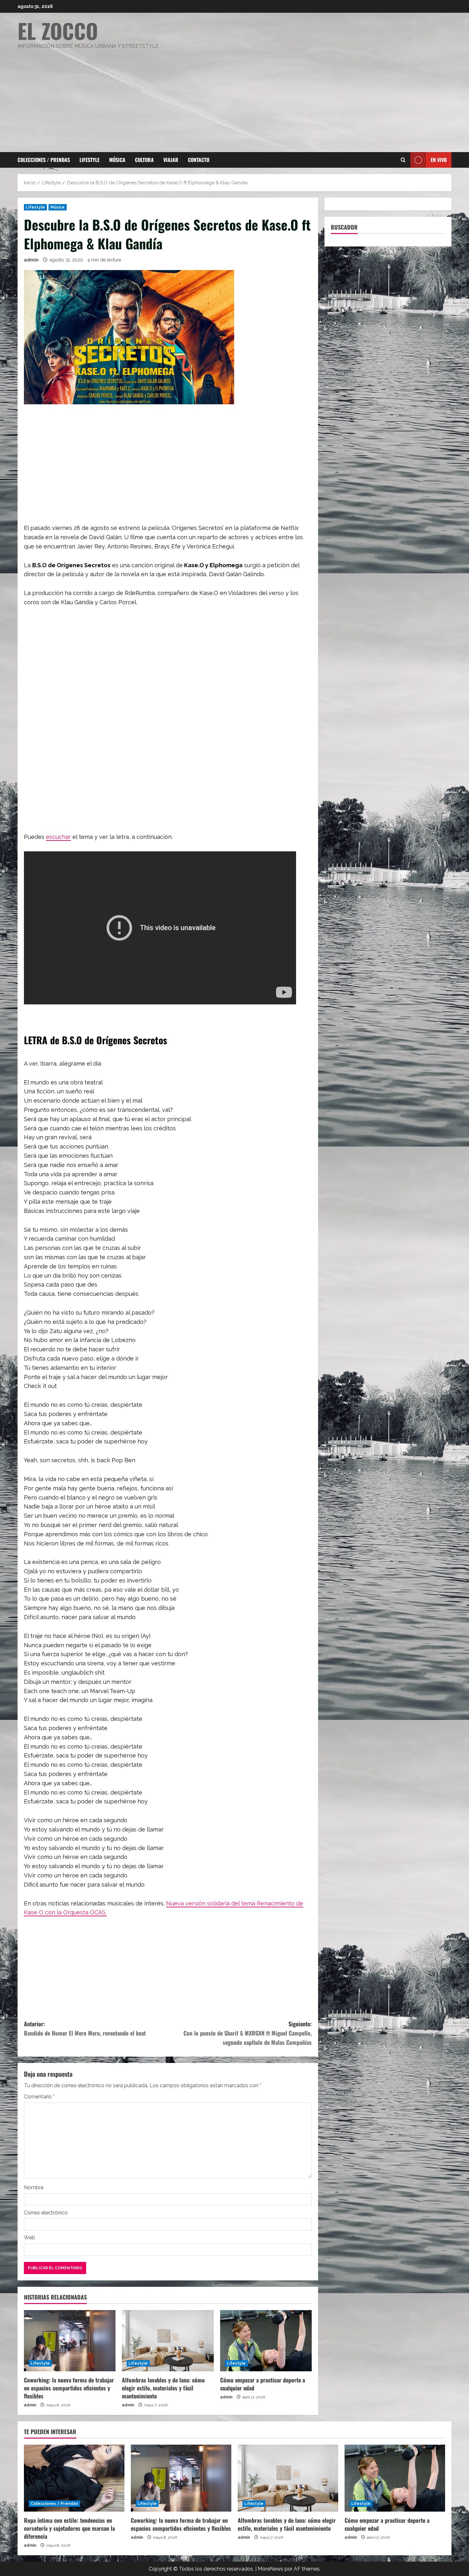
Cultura (144, 160)
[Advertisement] (233, 98)
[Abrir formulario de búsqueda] (403, 160)
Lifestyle (89, 160)
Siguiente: (248, 2033)
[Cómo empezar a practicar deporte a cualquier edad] (266, 2341)
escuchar (58, 837)
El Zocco (58, 30)
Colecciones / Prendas (44, 160)
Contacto (199, 160)
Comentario (39, 2097)
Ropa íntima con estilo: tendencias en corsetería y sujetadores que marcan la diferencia (69, 2528)
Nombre (34, 2187)
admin (31, 260)
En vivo (439, 160)
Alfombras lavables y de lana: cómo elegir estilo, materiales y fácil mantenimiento (163, 2388)
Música (117, 160)
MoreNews (271, 2569)
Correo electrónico (46, 2213)
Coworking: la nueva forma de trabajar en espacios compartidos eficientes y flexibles (69, 2388)
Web (30, 2238)
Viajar (171, 160)
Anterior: (85, 2028)
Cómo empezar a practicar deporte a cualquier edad (263, 2384)
